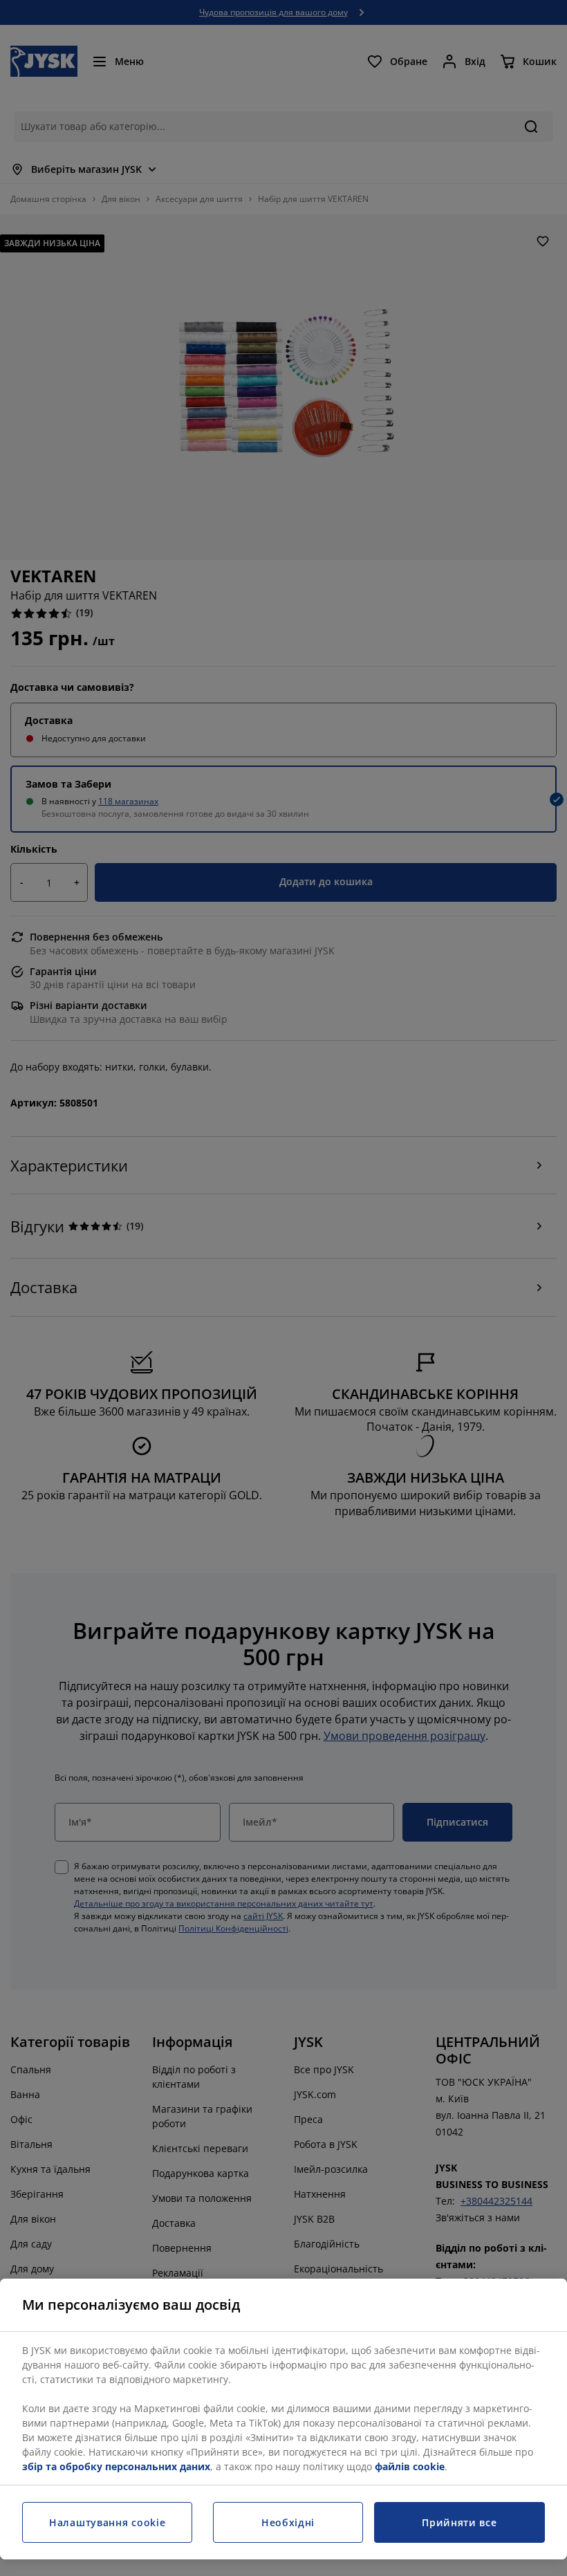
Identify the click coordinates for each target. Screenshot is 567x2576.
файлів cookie (410, 2466)
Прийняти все (459, 2522)
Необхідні (288, 2522)
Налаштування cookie (107, 2522)
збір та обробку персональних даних (116, 2466)
